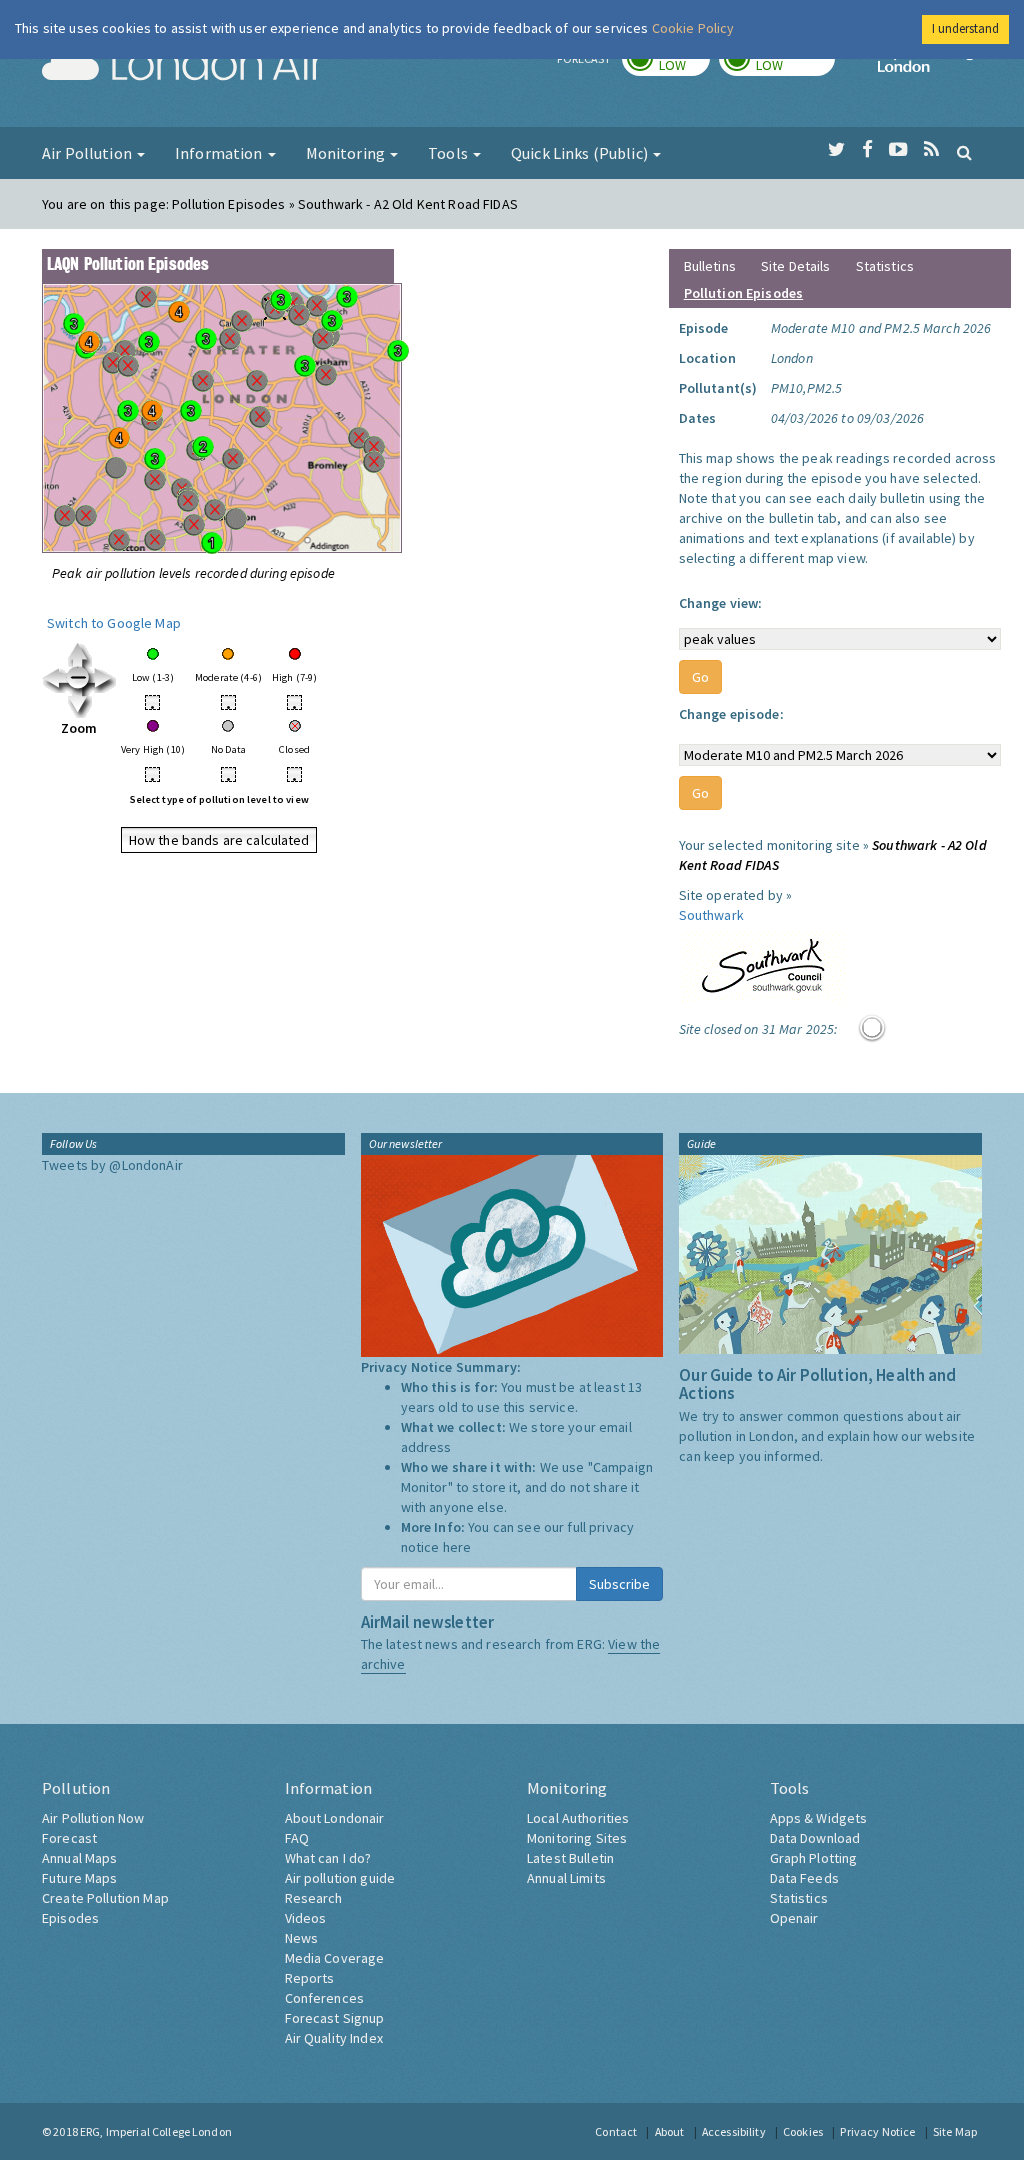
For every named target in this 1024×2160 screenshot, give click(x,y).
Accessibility (734, 2131)
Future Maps (80, 1878)
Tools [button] (449, 153)
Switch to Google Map (114, 623)
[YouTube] (898, 150)
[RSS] (931, 150)
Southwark (711, 915)
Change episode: (731, 714)
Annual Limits (566, 1878)
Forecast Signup (335, 2018)
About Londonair (335, 1818)
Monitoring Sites (577, 1838)
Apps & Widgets (819, 1818)
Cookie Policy (693, 28)
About (670, 2131)
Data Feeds (804, 1878)
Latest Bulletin (570, 1858)
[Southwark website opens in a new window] (763, 963)
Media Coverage (335, 1958)
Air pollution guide (340, 1878)
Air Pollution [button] (88, 153)
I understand (965, 28)
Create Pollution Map (105, 1898)
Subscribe (619, 1584)
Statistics (885, 266)
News (302, 1938)
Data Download (815, 1838)
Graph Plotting (814, 1858)
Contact (616, 2131)
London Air (183, 66)
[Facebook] (867, 150)
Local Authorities (578, 1818)
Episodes (70, 1918)
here (457, 1547)
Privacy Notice (877, 2131)
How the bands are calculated (219, 840)
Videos (306, 1918)
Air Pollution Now (93, 1818)
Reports (310, 1978)
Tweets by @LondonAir (112, 1165)
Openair (794, 1918)
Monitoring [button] (347, 153)
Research (314, 1898)
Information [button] (220, 153)
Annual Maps (80, 1858)
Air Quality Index (334, 2038)
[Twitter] (836, 150)
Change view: (721, 603)
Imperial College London (930, 66)
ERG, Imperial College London (156, 2131)
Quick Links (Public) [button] (581, 153)
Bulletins (710, 266)
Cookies (803, 2131)
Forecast (69, 1838)
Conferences (325, 1998)
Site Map (955, 2131)
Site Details (796, 266)
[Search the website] (964, 152)
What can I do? (328, 1858)
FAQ (297, 1838)
